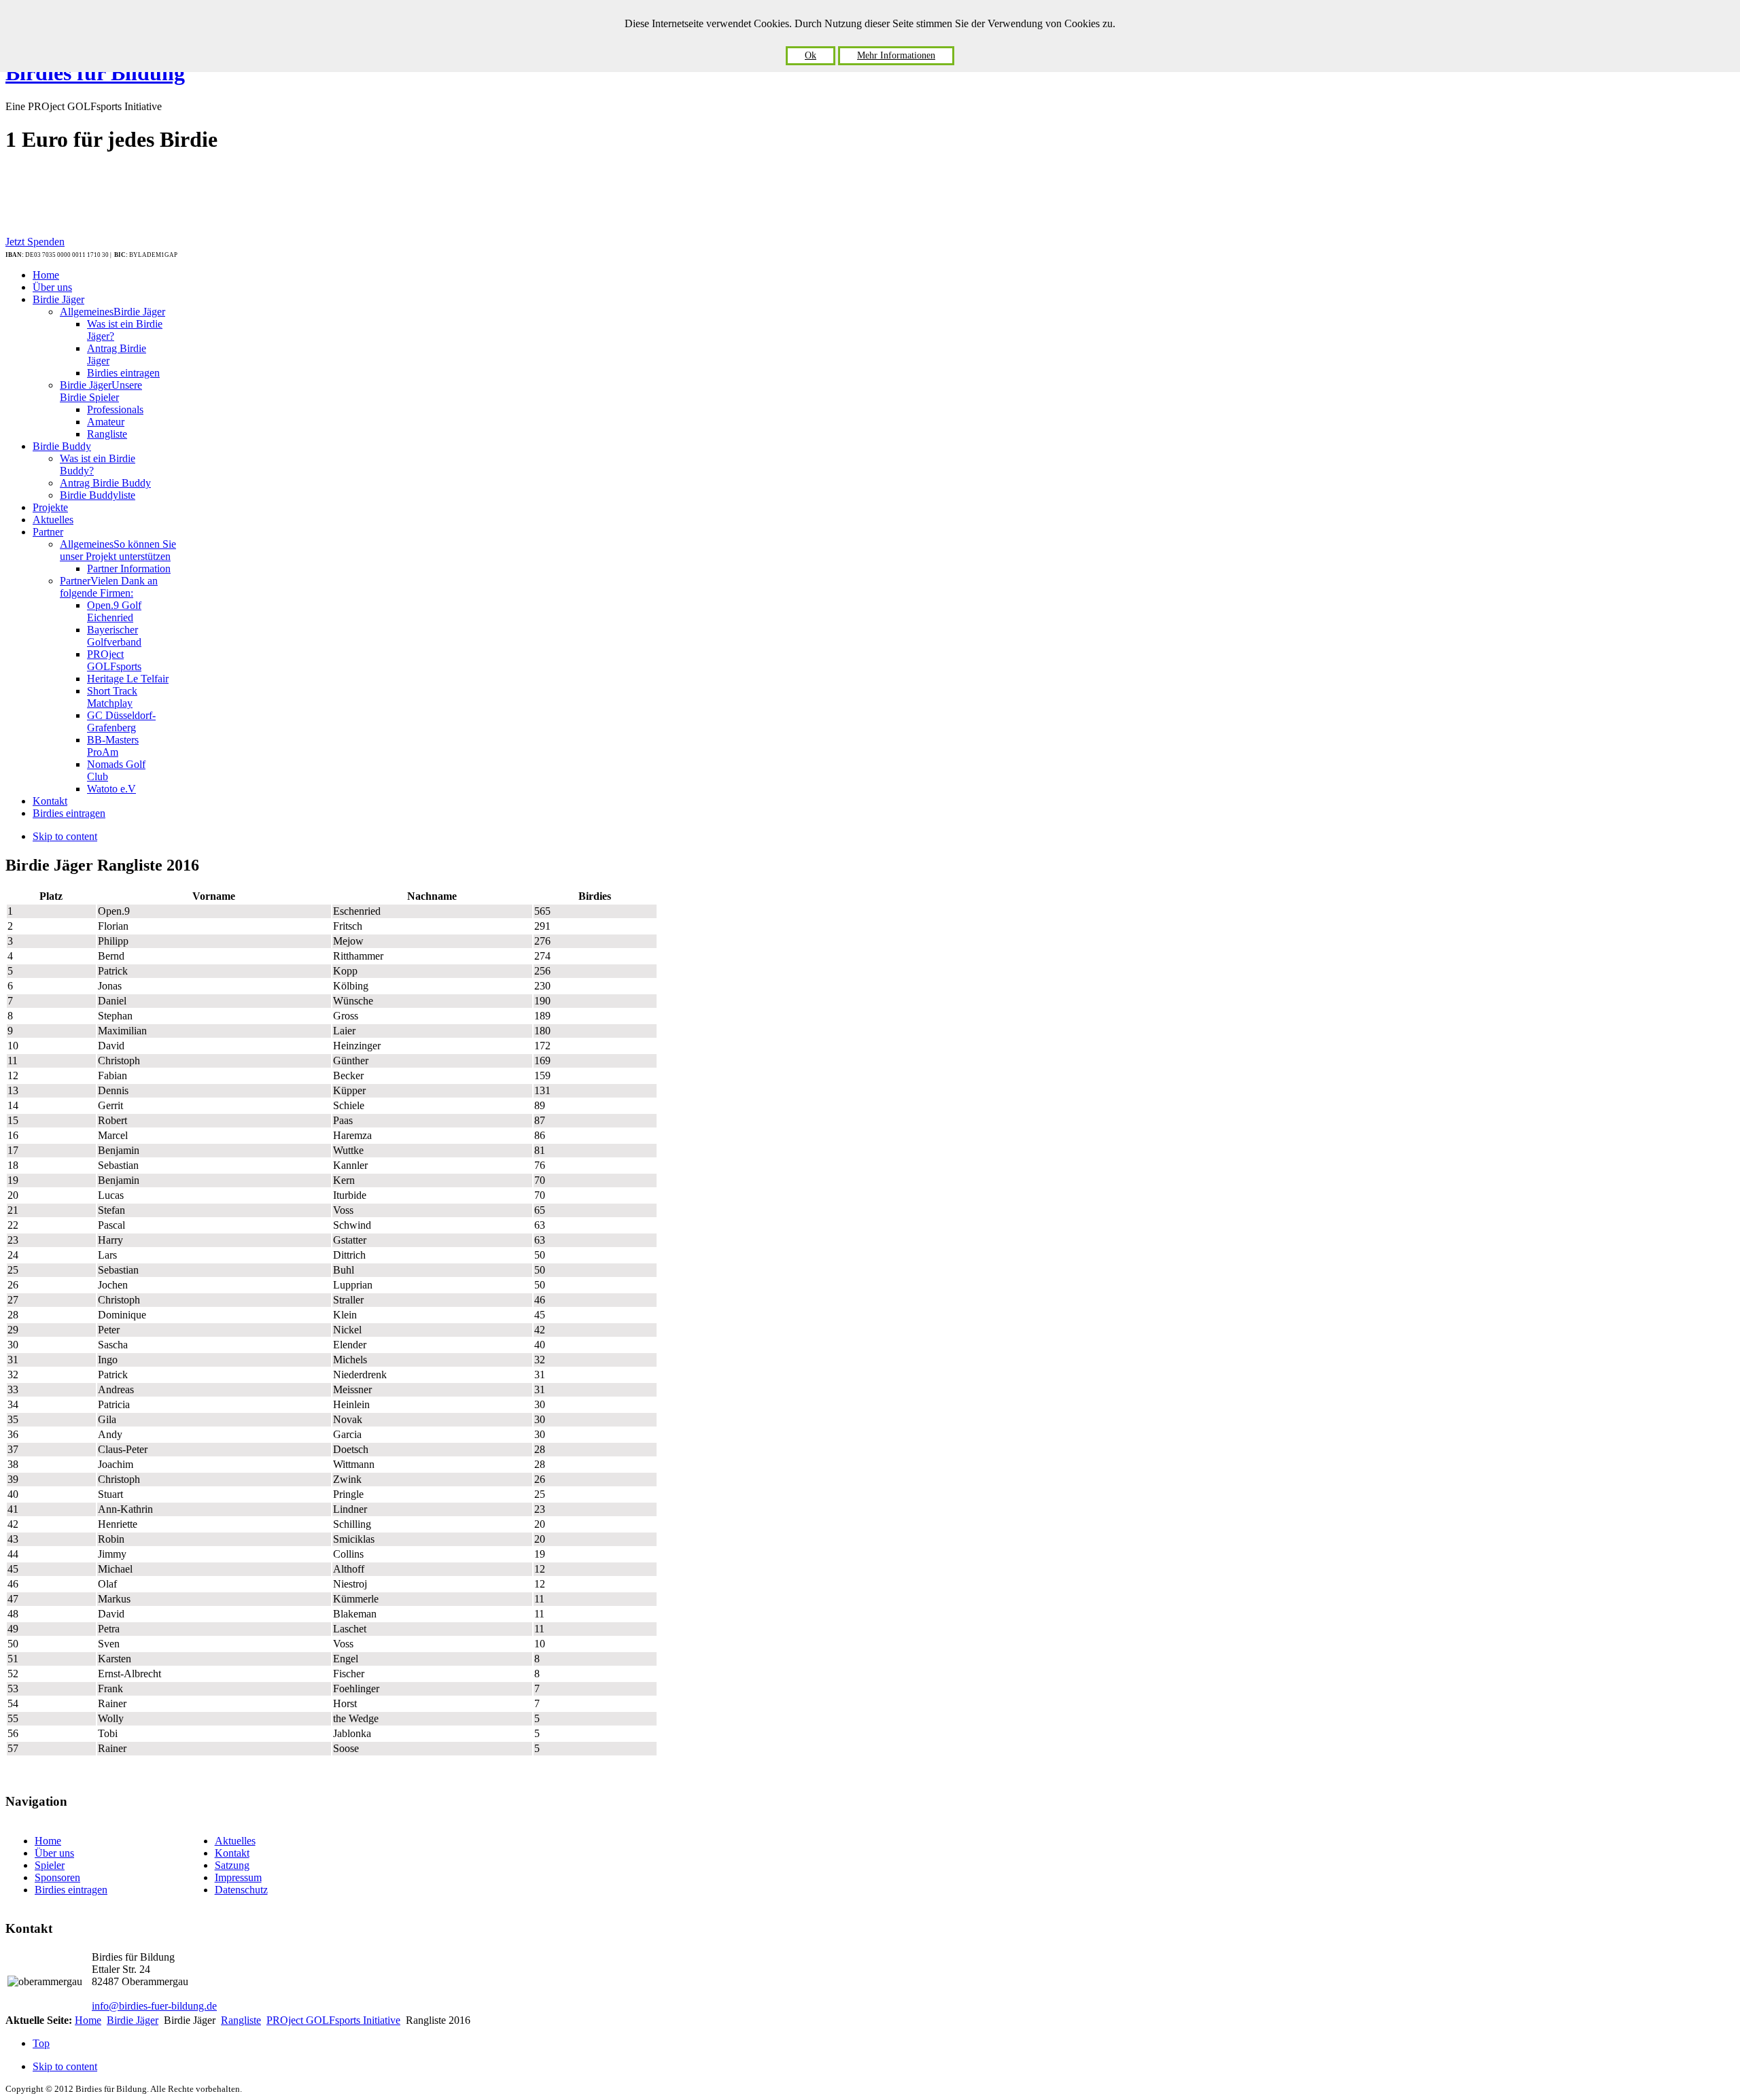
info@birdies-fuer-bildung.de (154, 2006)
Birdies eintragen (71, 1890)
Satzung (232, 1865)
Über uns (54, 1853)
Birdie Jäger (133, 2020)
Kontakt (232, 1853)
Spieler (50, 1865)
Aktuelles (235, 1841)
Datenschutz (241, 1890)
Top (41, 2043)
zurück (643, 862)
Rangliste (241, 2020)
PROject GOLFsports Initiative (333, 2020)
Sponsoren (57, 1877)
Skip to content (65, 836)
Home (48, 1841)
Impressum (238, 1877)
